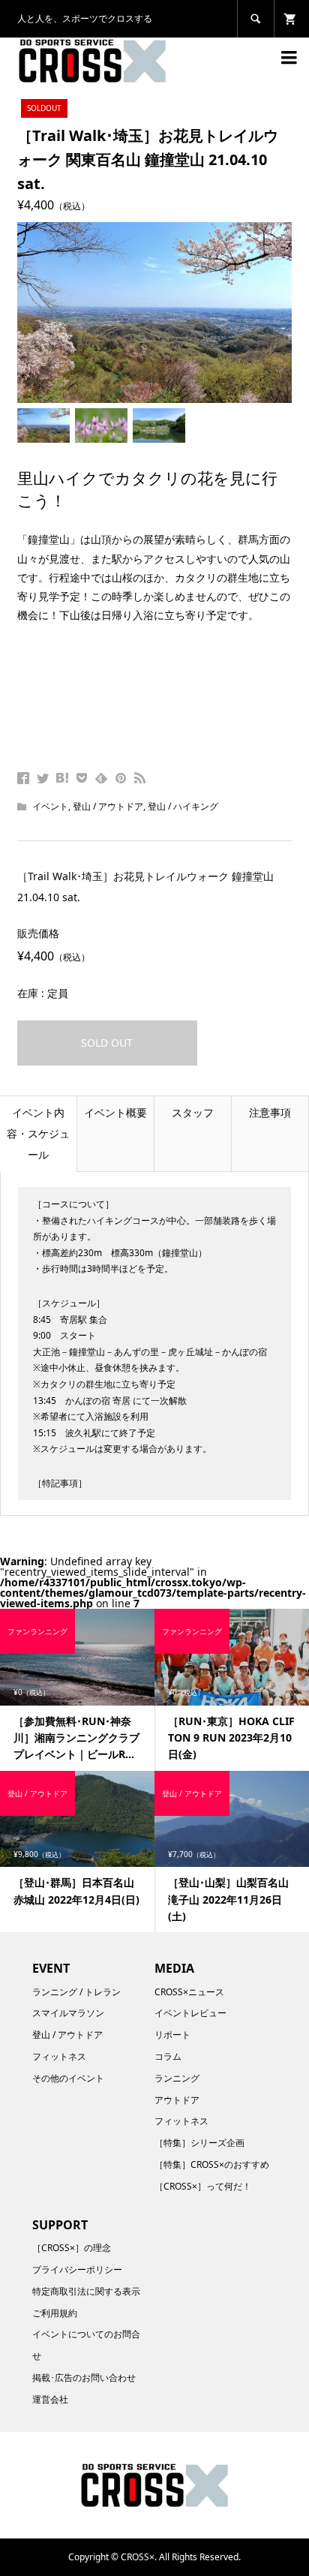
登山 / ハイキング (183, 806)
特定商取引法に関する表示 (86, 2291)
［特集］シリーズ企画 (199, 2143)
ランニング (177, 2078)
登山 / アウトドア (108, 806)
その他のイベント (68, 2078)
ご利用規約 (55, 2313)
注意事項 (270, 1112)
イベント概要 (115, 1112)
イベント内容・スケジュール (38, 1133)
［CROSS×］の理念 (72, 2248)
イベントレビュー (190, 2013)
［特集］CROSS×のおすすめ (212, 2164)
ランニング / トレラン (76, 1992)
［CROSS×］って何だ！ (203, 2186)
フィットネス (59, 2056)
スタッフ (193, 1112)
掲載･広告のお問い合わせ (84, 2378)
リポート (172, 2035)
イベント (50, 806)
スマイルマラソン (68, 2013)
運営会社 (50, 2399)
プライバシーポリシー (77, 2269)
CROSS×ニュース (189, 1992)
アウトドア (177, 2100)
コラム (168, 2056)
